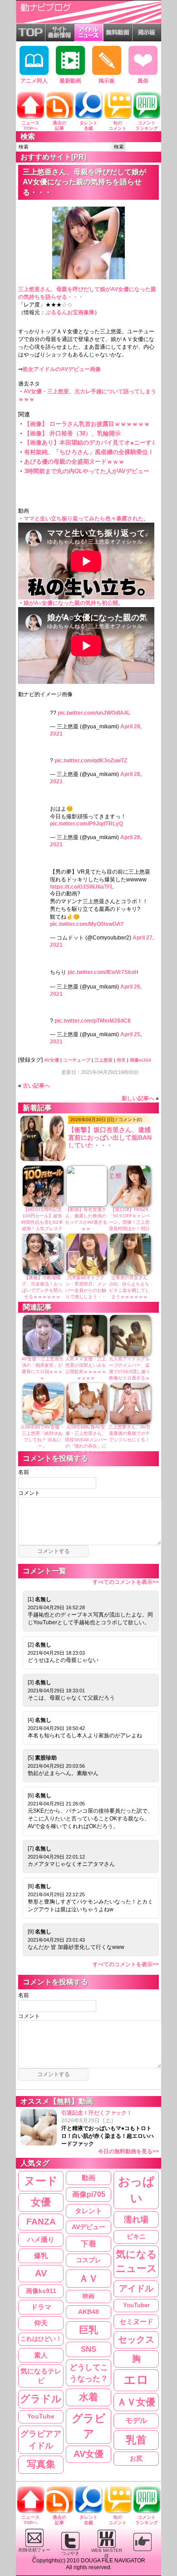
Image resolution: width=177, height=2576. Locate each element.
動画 (88, 2178)
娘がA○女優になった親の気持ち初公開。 (74, 603)
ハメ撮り (41, 2239)
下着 (88, 2244)
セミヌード (136, 2321)
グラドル (41, 2399)
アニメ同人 (34, 81)
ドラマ (41, 2307)
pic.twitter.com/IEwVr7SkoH (103, 972)
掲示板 (107, 81)
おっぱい (136, 2190)
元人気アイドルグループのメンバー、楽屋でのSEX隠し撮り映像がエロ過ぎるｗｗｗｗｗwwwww (130, 1372)
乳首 (136, 2440)
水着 (88, 2397)
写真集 (41, 2464)
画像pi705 (89, 2194)
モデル (136, 2420)
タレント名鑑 (88, 126)
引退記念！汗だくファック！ (110, 2132)
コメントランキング (147, 126)
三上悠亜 (103, 1060)
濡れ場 (136, 2219)
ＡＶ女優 (136, 2402)
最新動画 (70, 81)
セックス (136, 2339)
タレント (88, 2211)
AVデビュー (88, 2227)
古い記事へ (36, 1086)
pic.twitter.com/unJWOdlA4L (94, 713)
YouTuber (136, 2305)
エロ (136, 2380)
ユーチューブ (77, 1060)
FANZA (41, 2222)
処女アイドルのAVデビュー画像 (62, 369)
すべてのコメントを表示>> (126, 1582)
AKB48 (88, 2312)
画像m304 (140, 1060)
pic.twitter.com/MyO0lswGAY (87, 924)
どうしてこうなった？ (89, 2373)
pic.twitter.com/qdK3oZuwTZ (91, 761)
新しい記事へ (138, 1098)
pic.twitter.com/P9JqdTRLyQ (86, 824)
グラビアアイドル (41, 2440)
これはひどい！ (41, 2339)
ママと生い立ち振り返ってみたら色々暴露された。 (86, 519)
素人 (41, 2355)
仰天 (121, 1060)
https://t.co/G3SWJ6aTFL (82, 887)
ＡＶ (88, 2278)
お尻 (136, 2458)
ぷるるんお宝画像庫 (70, 312)
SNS (88, 2349)
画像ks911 (41, 2291)
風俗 (143, 81)
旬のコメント (118, 126)
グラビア (89, 2426)
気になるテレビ (41, 2376)
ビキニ (136, 2236)
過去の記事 (59, 126)
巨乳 (88, 2330)
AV (41, 2273)
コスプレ (88, 2260)
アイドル (136, 2288)
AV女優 (52, 1060)
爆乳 (41, 2256)
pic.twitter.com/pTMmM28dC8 (93, 1021)
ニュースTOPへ (30, 126)
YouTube (41, 2416)
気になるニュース (136, 2261)
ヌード (41, 2181)
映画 (88, 2296)
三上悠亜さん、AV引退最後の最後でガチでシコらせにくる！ (130, 1433)
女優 (41, 2202)
